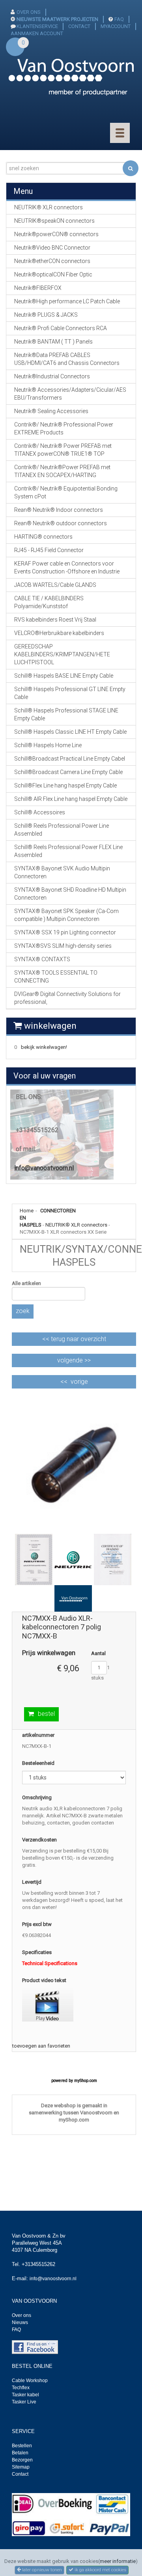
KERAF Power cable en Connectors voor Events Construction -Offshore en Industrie (67, 567)
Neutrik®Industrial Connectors (52, 376)
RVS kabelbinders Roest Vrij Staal (55, 620)
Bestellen (22, 2446)
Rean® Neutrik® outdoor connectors (61, 523)
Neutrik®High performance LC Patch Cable (67, 301)
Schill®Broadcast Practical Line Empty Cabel (70, 759)
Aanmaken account (37, 33)
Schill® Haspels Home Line (48, 745)
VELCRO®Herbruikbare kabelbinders (59, 633)
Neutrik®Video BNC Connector (52, 248)
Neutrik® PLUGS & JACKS (46, 315)
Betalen (20, 2453)
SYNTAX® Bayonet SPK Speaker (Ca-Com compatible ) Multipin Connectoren (66, 915)
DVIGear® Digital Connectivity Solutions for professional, (67, 998)
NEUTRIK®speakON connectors (54, 221)
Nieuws (20, 2322)
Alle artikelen (26, 1283)
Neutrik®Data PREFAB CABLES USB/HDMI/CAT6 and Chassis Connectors (67, 359)
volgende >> (74, 1360)
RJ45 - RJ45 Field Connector (49, 550)
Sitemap (21, 2467)
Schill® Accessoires (40, 812)
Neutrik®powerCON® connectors (56, 234)
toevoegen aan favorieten (41, 2046)
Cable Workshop (30, 2381)
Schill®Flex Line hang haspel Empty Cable (65, 785)
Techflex (21, 2388)
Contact (20, 2474)
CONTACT (79, 26)
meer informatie (118, 2561)
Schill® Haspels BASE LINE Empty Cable (64, 676)
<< (74, 1339)
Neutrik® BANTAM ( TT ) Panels (53, 342)
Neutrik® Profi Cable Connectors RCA (61, 328)
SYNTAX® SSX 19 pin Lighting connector (65, 932)
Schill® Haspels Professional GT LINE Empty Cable (70, 693)
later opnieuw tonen (41, 2570)
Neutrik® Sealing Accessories (51, 411)
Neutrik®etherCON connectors (52, 261)
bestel (46, 1714)
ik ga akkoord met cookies (100, 2570)
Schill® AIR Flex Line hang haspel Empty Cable (71, 799)
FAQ (119, 19)
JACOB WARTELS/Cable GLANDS (55, 585)
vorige (79, 1382)
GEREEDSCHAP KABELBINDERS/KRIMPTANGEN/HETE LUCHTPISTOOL (62, 654)
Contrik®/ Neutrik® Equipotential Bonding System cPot (66, 492)
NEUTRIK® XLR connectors (76, 1225)
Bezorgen (22, 2460)
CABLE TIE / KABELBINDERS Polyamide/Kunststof (49, 602)
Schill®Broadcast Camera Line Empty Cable (68, 772)
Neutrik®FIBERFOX (38, 288)
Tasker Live (24, 2402)
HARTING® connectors (43, 537)
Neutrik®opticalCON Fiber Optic (53, 274)
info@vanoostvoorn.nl (44, 1168)
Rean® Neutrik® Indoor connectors (59, 510)
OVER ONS (29, 12)
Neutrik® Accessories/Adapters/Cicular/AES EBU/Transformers (70, 394)
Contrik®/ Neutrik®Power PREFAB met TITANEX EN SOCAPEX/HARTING (62, 471)
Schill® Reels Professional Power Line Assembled (62, 830)
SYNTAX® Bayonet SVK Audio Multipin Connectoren (62, 872)
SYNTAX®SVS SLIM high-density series (63, 946)
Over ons (21, 2315)
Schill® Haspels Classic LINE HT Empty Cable (70, 732)
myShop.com (86, 2081)
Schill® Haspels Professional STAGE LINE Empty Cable (66, 714)
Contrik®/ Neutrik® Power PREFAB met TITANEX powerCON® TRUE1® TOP (63, 450)
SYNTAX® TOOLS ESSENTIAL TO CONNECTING (56, 977)
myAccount (116, 26)
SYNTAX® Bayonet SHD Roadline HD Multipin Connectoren (70, 894)
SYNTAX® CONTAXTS (42, 959)
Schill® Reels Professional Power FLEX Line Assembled (68, 851)
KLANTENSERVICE (37, 26)
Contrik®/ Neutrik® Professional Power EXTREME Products (64, 428)
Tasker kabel (25, 2395)
